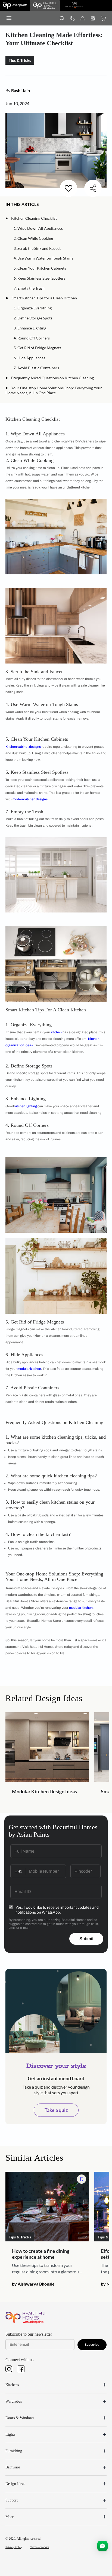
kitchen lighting (26, 1106)
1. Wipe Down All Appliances (38, 228)
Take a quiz (56, 2110)
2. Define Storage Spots (33, 318)
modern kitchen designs (30, 799)
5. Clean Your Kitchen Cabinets (40, 268)
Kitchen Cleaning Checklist (34, 218)
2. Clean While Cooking (33, 238)
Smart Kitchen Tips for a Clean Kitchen (44, 298)
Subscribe (92, 2345)
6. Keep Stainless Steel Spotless (39, 278)
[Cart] (103, 18)
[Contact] (72, 18)
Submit (86, 1939)
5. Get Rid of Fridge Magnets (37, 348)
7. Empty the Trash (29, 288)
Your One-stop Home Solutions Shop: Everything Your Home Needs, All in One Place (54, 390)
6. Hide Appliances (29, 358)
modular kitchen (29, 1369)
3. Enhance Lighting (30, 328)
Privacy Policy (14, 2547)
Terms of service (40, 2547)
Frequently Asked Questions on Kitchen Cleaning (52, 378)
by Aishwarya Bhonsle (33, 2284)
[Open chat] (102, 2546)
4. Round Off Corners (32, 338)
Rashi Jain (21, 90)
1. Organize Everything (33, 308)
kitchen (56, 1032)
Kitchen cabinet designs (23, 747)
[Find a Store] (93, 18)
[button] (42, 204)
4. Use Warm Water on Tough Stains (43, 258)
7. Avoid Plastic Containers (36, 368)
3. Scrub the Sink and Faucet (37, 248)
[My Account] (82, 18)
